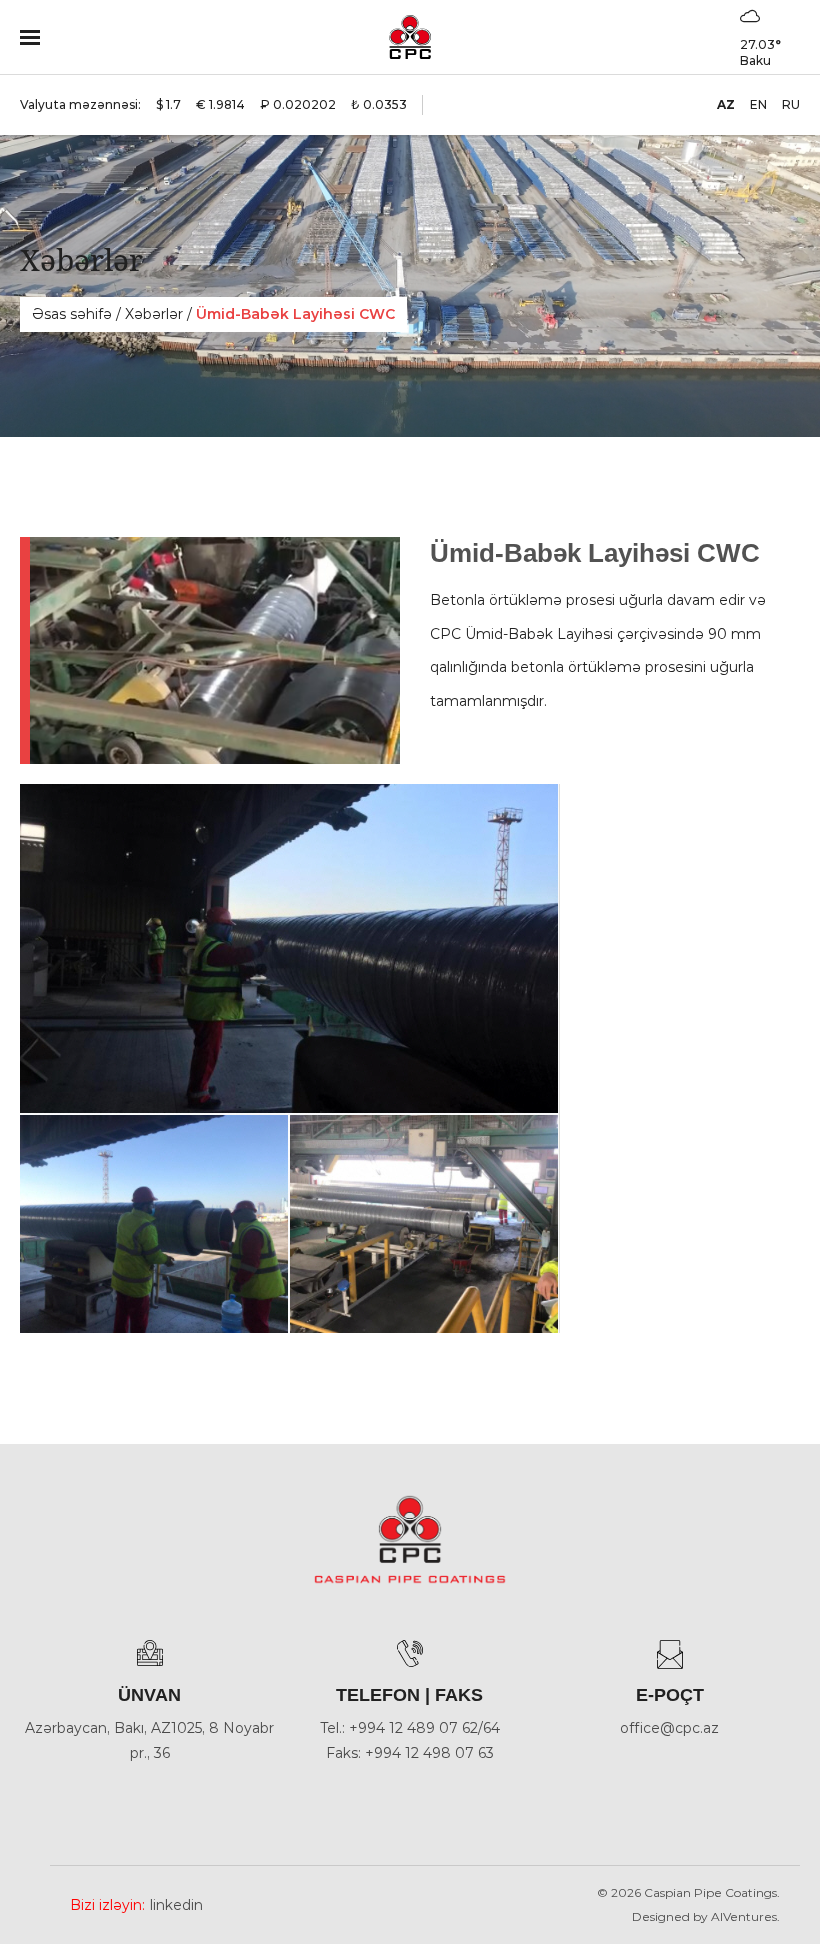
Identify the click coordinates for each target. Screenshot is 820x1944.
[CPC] (409, 37)
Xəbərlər (154, 314)
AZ (726, 104)
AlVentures (744, 1916)
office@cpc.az (669, 1728)
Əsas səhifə (72, 314)
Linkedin (176, 1905)
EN (758, 104)
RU (791, 104)
